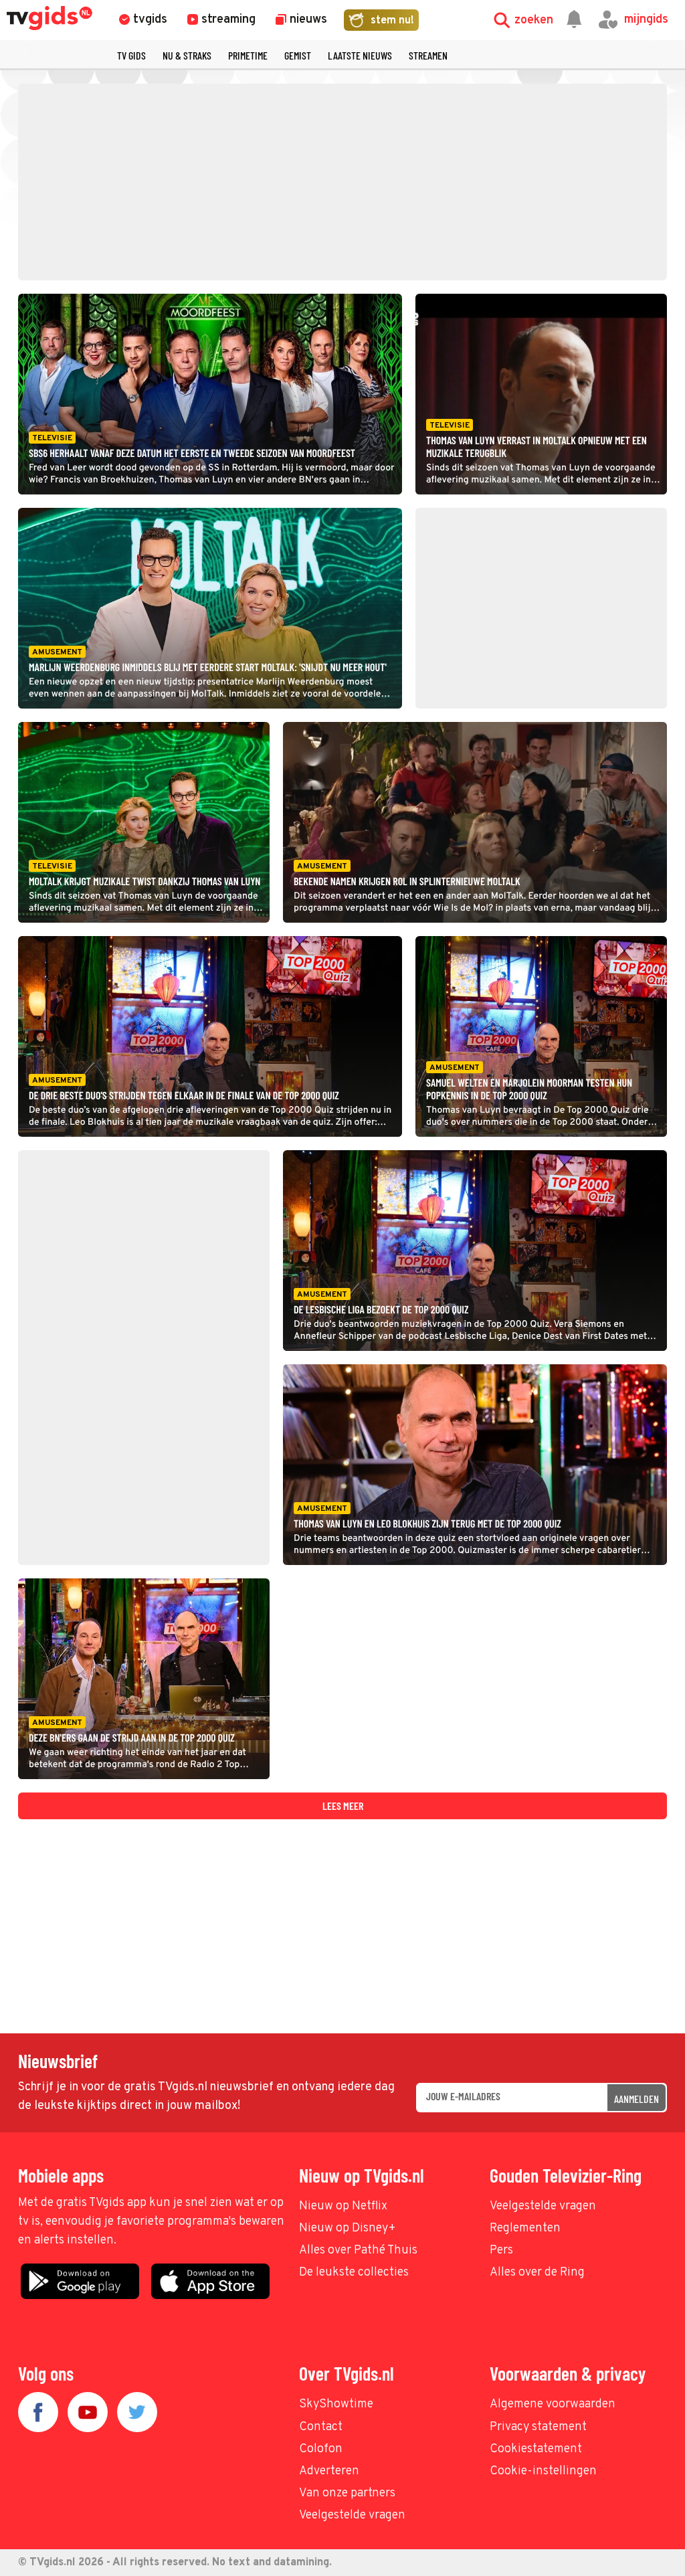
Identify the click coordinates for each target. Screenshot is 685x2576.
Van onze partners (347, 2493)
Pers (501, 2250)
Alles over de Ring (537, 2273)
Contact (321, 2427)
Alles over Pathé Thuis (358, 2250)
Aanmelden (637, 2099)
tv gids (131, 55)
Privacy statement (538, 2427)
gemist (298, 55)
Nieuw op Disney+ (348, 2228)
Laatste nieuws (360, 55)
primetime (248, 55)
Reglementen (525, 2228)
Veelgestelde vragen (543, 2206)
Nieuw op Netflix (343, 2206)
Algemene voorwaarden (553, 2404)
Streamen (428, 55)
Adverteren (329, 2471)
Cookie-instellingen (543, 2471)
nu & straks (187, 55)
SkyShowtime (336, 2404)
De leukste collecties (354, 2273)
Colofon (321, 2449)
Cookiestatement (536, 2449)
